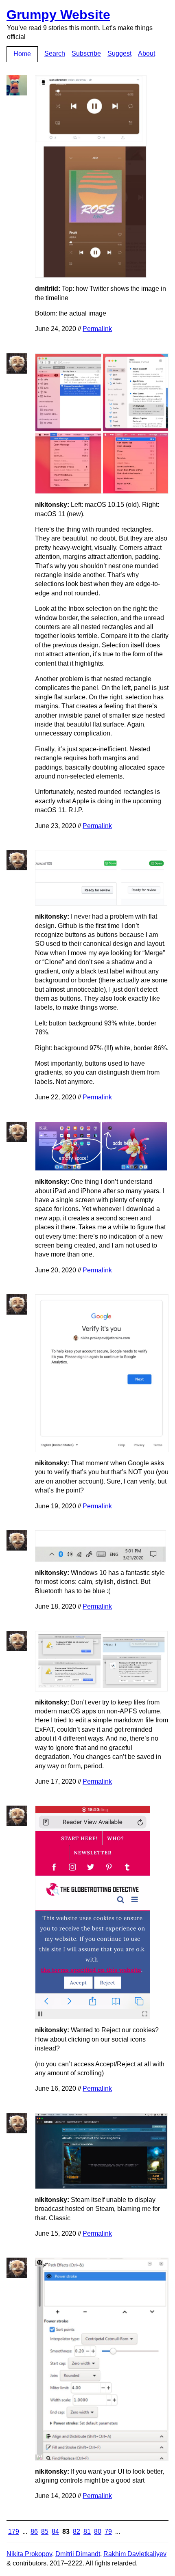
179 (14, 2532)
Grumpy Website (58, 15)
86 (34, 2532)
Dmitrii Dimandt (78, 2554)
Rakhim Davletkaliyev (135, 2554)
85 (45, 2532)
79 (108, 2532)
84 (55, 2532)
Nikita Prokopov (29, 2554)
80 (98, 2532)
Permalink (97, 329)
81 (87, 2532)
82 (77, 2532)
